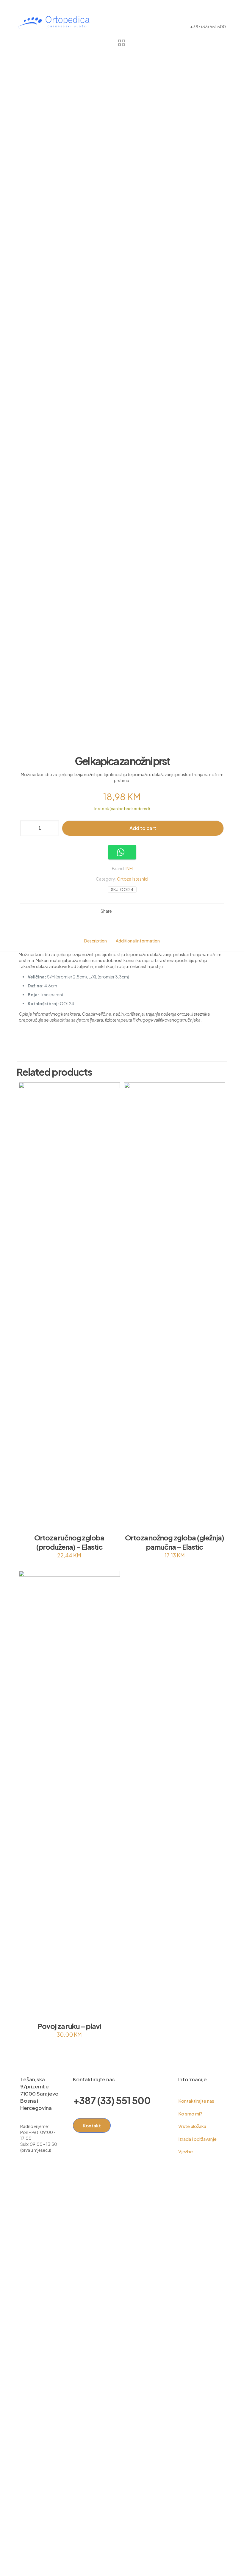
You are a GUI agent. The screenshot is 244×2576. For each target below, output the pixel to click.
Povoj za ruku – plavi (69, 2026)
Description (96, 941)
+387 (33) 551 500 (112, 2100)
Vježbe (186, 2151)
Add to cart (143, 828)
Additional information (138, 941)
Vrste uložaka (192, 2126)
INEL (130, 868)
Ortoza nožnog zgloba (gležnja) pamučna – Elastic (175, 1542)
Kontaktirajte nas (196, 2101)
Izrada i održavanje (197, 2139)
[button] (122, 852)
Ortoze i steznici (133, 879)
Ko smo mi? (190, 2114)
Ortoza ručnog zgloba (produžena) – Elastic (69, 1542)
